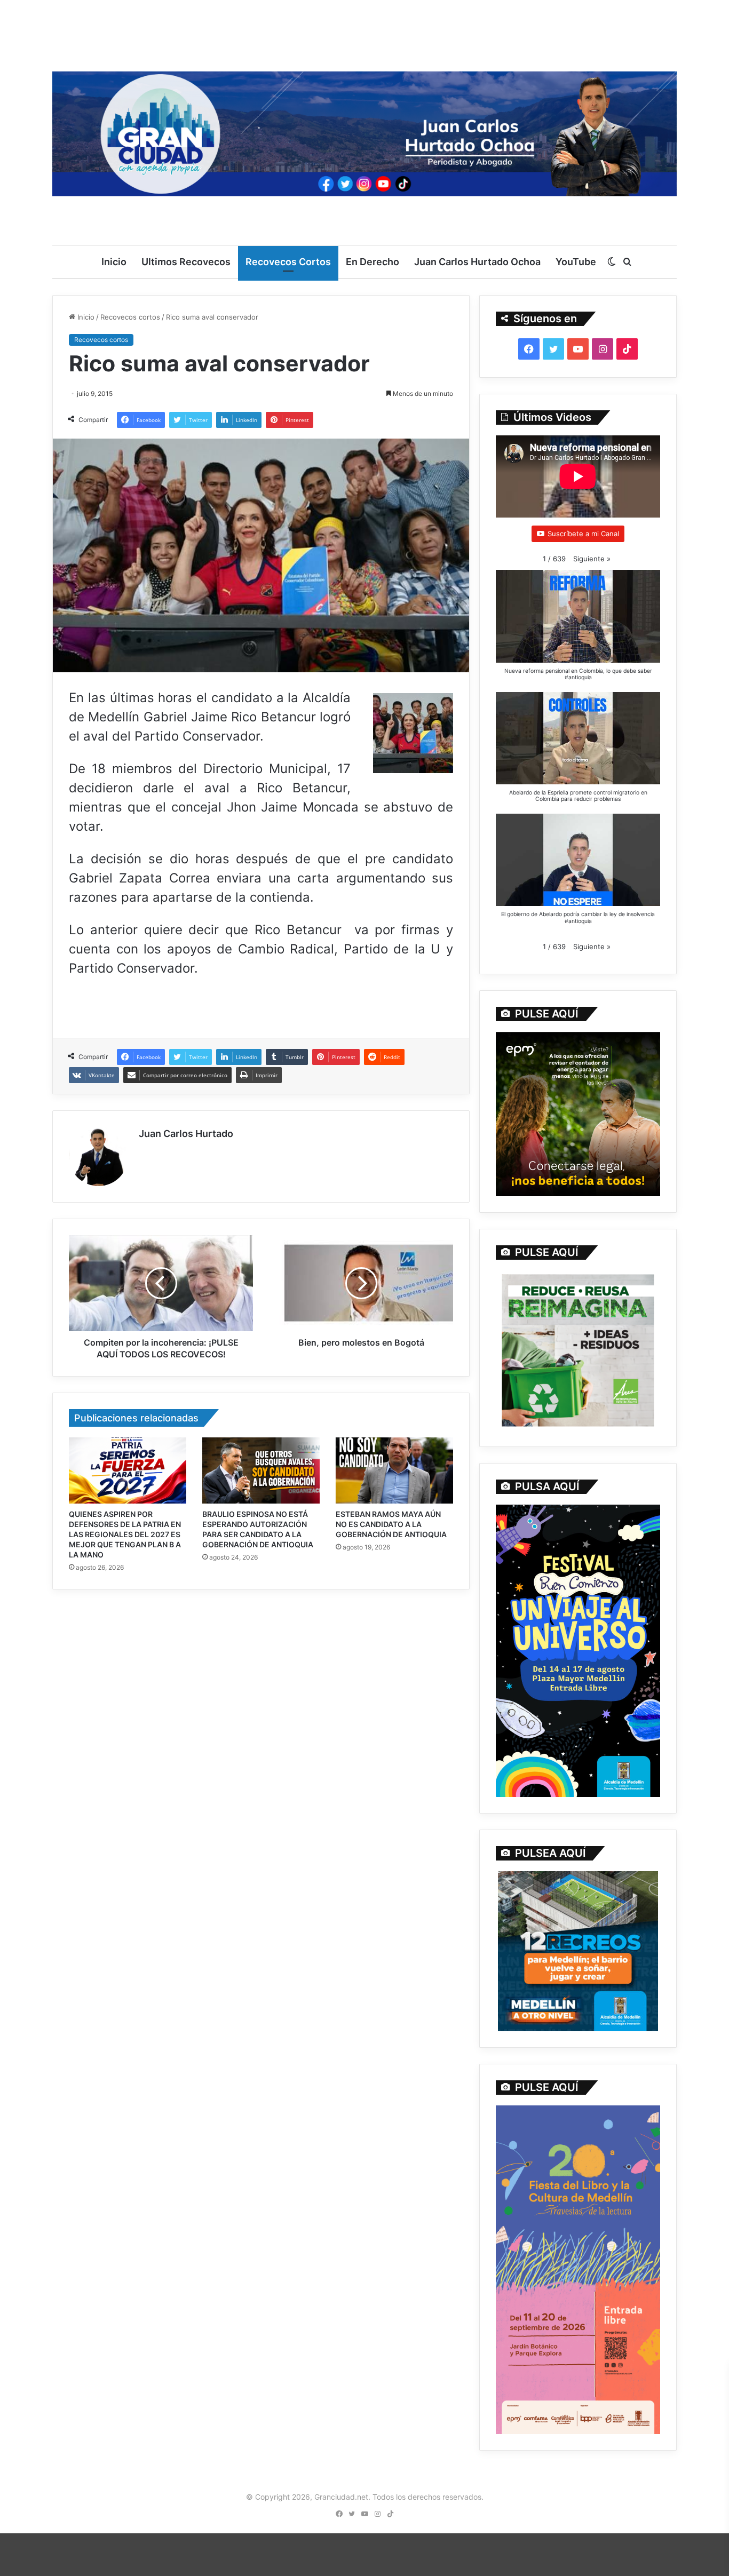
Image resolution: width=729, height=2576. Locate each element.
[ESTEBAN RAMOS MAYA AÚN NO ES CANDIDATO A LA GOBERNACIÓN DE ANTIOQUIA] (394, 1470)
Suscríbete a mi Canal (583, 534)
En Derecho (373, 262)
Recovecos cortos (130, 317)
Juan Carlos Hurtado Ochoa (477, 262)
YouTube (576, 262)
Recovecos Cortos (288, 262)
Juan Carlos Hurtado (186, 1134)
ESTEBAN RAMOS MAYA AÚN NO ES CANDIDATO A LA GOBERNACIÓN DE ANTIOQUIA (391, 1524)
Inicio (114, 262)
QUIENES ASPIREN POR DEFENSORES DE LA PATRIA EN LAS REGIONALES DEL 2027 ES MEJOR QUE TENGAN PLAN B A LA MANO (125, 1534)
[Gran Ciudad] (364, 131)
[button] (592, 559)
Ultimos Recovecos (186, 262)
